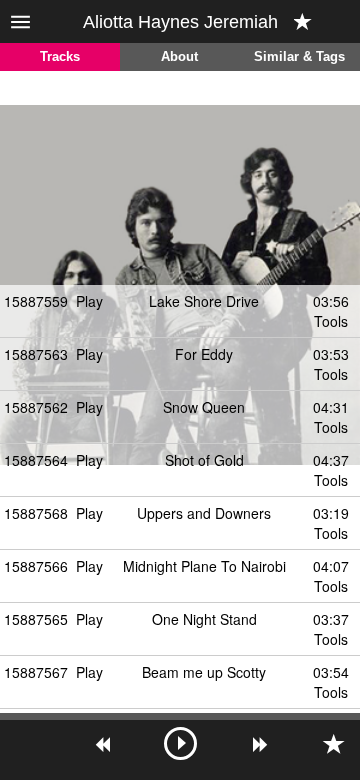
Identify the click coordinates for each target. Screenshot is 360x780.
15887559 (36, 301)
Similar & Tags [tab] (299, 57)
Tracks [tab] (60, 57)
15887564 (36, 460)
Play (89, 301)
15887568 (36, 513)
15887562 (36, 407)
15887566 (36, 566)
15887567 (36, 672)
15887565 (36, 619)
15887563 (36, 354)
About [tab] (179, 57)
